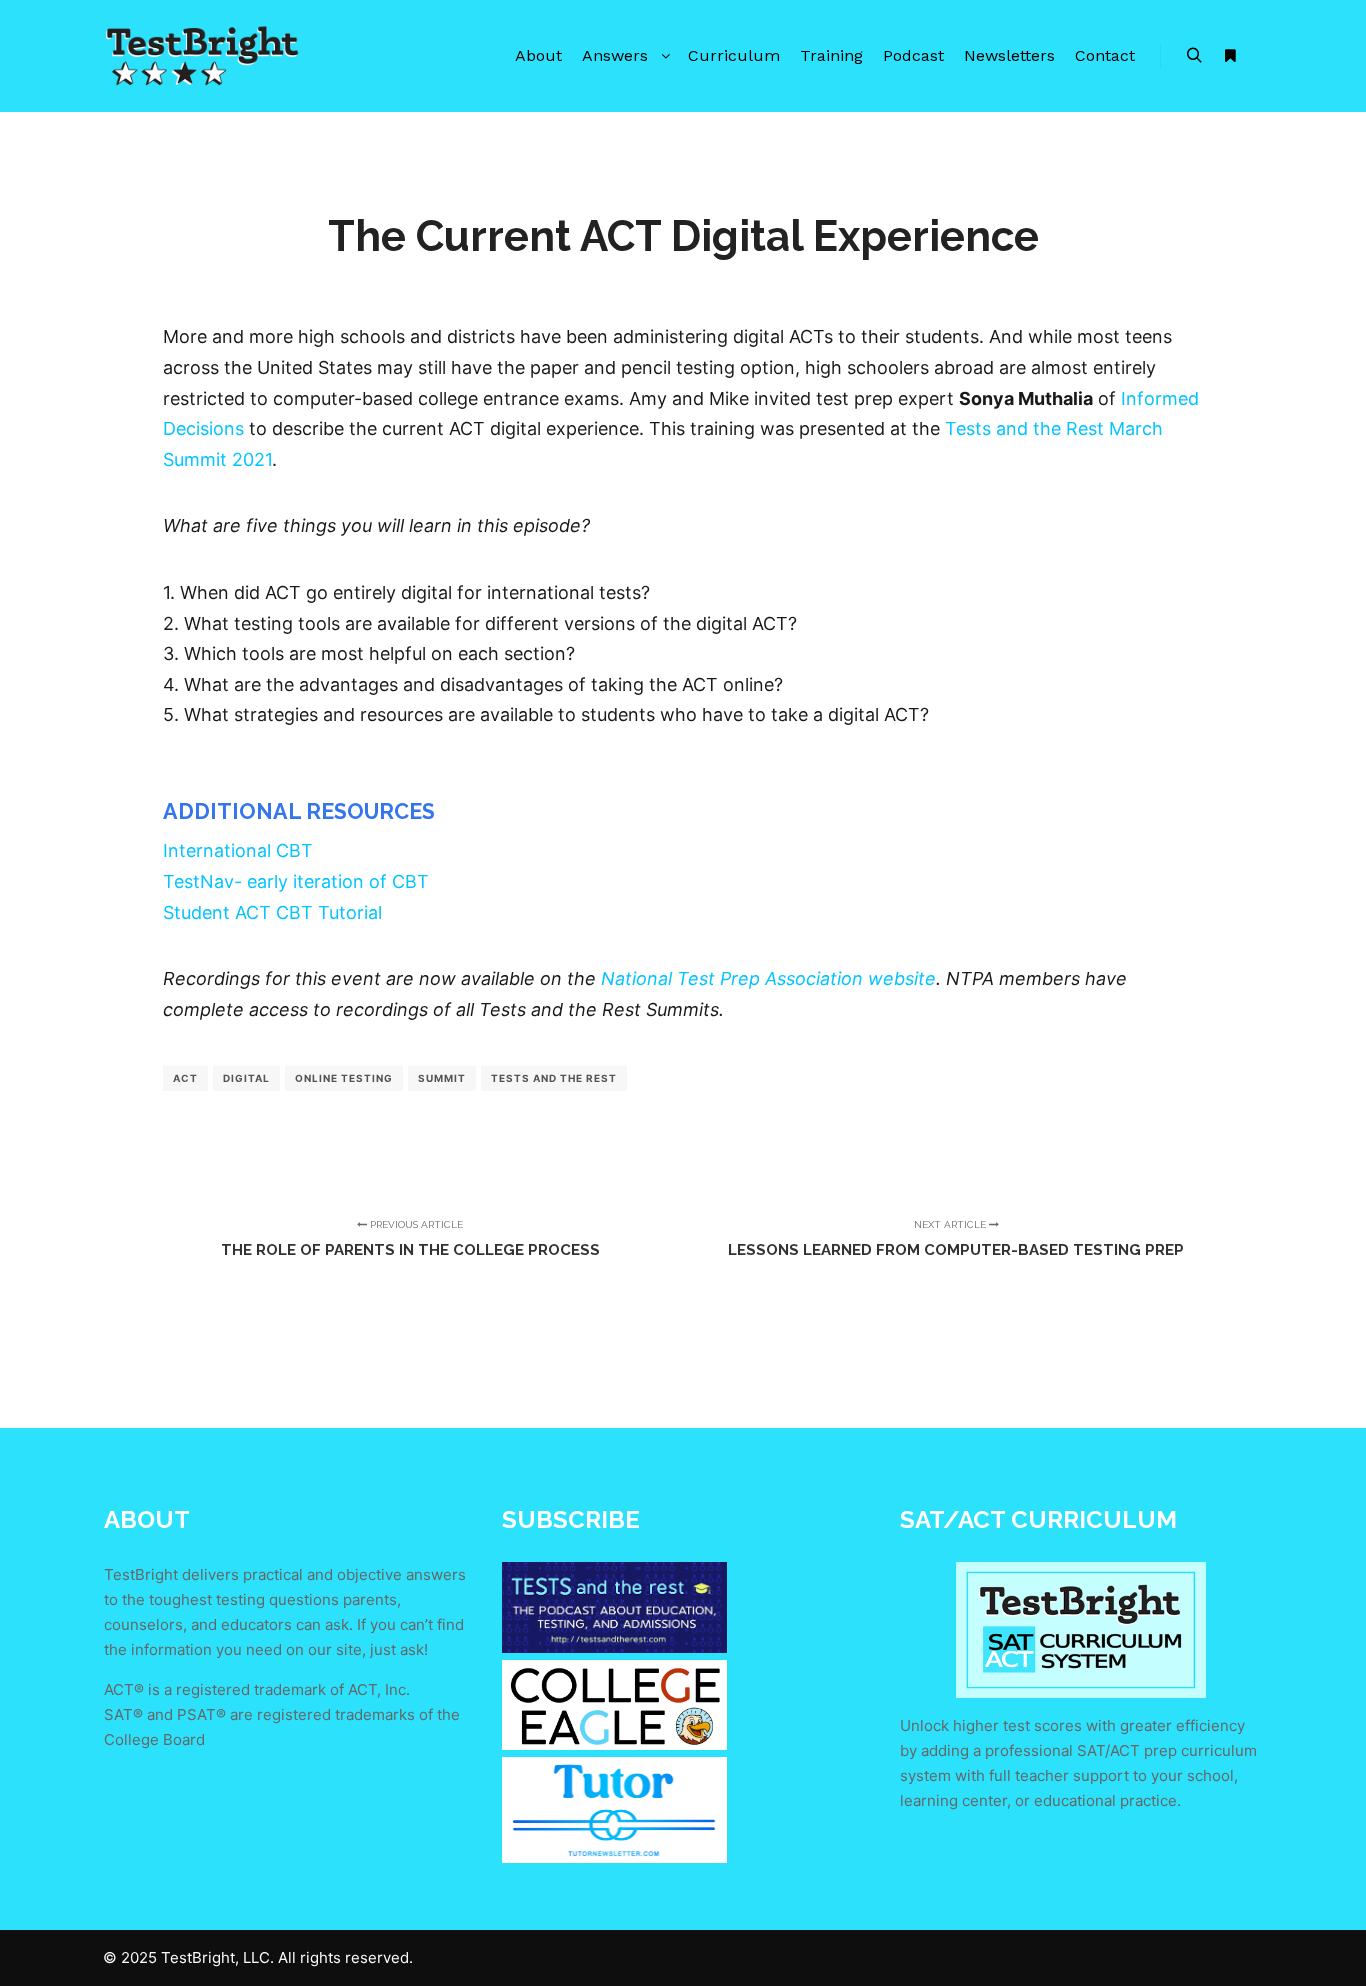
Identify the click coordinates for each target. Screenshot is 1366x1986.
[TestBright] (203, 56)
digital (246, 1078)
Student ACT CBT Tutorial (272, 912)
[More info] (1230, 56)
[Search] (1194, 56)
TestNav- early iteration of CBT (296, 881)
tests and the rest (554, 1078)
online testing (344, 1078)
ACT (185, 1078)
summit (442, 1078)
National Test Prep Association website (768, 978)
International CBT (238, 850)
